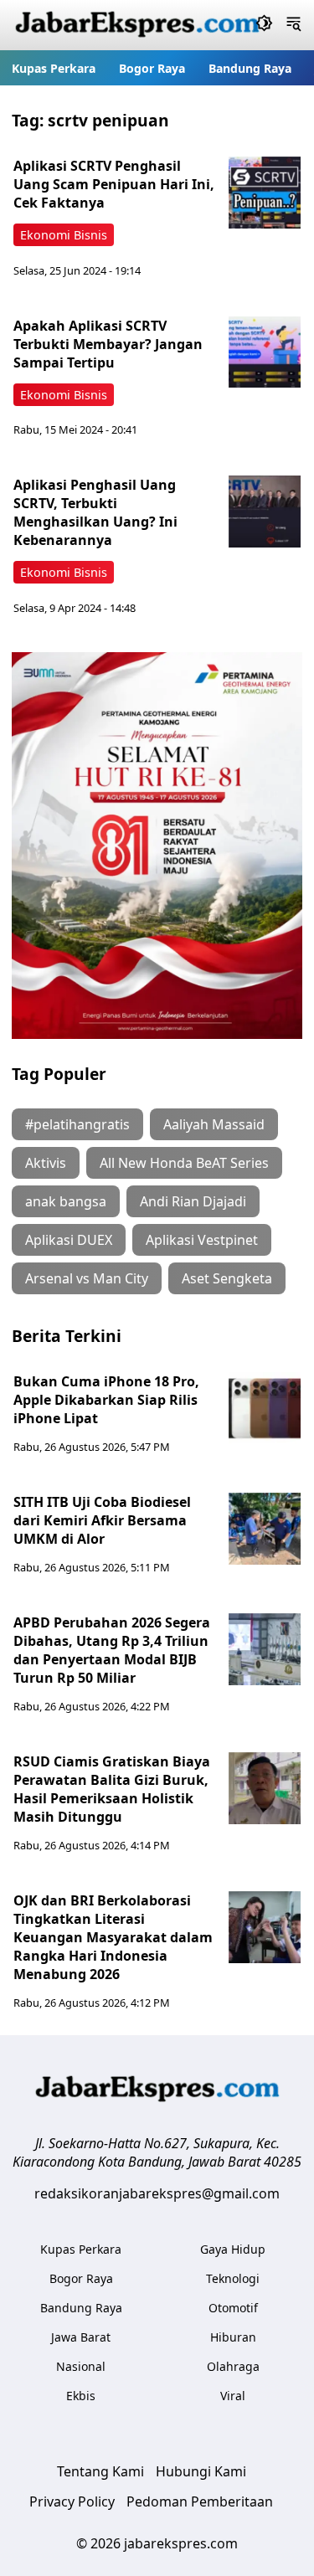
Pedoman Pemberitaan (200, 2501)
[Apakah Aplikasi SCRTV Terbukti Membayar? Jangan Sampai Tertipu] (265, 352)
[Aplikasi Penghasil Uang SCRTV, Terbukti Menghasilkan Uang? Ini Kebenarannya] (265, 512)
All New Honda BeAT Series (184, 1163)
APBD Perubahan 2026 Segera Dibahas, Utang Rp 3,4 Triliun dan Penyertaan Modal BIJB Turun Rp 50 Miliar (112, 1650)
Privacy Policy (72, 2501)
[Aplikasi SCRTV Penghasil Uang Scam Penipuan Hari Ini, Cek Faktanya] (265, 193)
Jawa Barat (81, 2337)
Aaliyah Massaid (214, 1124)
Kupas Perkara (54, 68)
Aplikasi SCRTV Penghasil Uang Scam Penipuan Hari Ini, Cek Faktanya (114, 184)
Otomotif (233, 2308)
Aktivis (46, 1163)
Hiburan (233, 2337)
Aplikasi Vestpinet (202, 1240)
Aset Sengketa (227, 1278)
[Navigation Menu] (293, 25)
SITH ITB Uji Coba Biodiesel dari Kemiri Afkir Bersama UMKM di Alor (102, 1520)
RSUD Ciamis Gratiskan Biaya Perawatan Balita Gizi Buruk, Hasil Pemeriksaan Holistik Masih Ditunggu (112, 1789)
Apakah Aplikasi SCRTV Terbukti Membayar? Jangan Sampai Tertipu (108, 344)
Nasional (81, 2366)
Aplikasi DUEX (69, 1240)
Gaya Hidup (233, 2249)
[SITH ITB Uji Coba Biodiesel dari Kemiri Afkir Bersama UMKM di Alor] (265, 1529)
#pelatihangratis (77, 1124)
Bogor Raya (152, 68)
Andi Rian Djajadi (193, 1201)
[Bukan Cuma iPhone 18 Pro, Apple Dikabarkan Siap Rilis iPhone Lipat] (265, 1408)
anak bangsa (66, 1201)
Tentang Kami (100, 2471)
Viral (233, 2396)
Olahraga (233, 2366)
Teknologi (233, 2278)
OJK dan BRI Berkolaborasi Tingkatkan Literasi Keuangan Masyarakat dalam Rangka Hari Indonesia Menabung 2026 (113, 1937)
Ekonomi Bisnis (64, 235)
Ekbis (81, 2396)
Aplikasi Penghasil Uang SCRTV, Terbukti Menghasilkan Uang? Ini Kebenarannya (95, 512)
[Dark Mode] (264, 25)
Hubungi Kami (201, 2471)
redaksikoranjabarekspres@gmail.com (157, 2193)
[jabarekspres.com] (137, 25)
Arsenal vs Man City (87, 1278)
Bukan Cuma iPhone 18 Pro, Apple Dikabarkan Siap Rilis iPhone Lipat (106, 1400)
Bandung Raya (250, 68)
